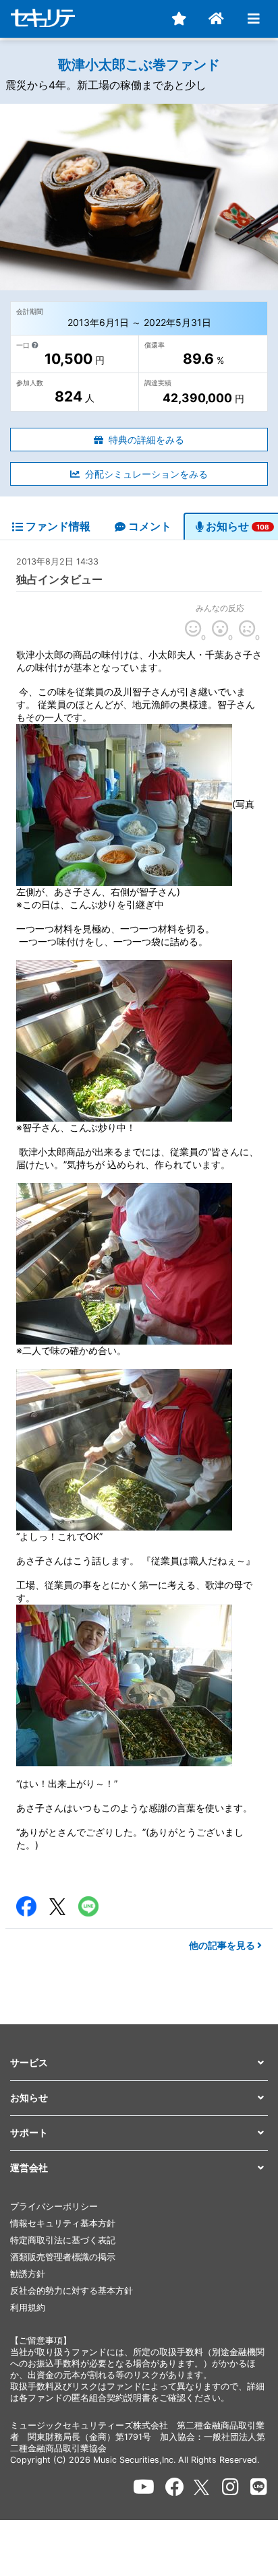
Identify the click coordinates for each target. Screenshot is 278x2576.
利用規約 (28, 2308)
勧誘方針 (28, 2274)
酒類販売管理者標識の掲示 (63, 2257)
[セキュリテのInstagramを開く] (230, 2487)
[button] (139, 2063)
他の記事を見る (223, 1945)
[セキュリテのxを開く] (202, 2487)
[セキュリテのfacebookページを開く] (175, 2487)
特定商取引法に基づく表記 (63, 2240)
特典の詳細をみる (146, 440)
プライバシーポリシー (54, 2207)
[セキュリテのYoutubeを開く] (144, 2487)
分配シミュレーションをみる (146, 474)
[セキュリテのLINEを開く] (259, 2487)
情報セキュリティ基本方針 (63, 2223)
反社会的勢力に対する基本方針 (72, 2291)
